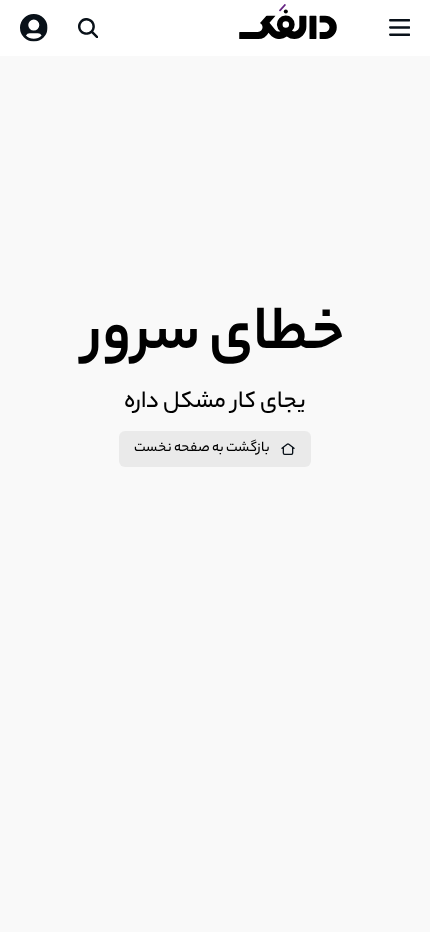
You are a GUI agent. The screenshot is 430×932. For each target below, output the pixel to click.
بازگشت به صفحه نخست (202, 448)
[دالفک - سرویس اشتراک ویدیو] (304, 28)
